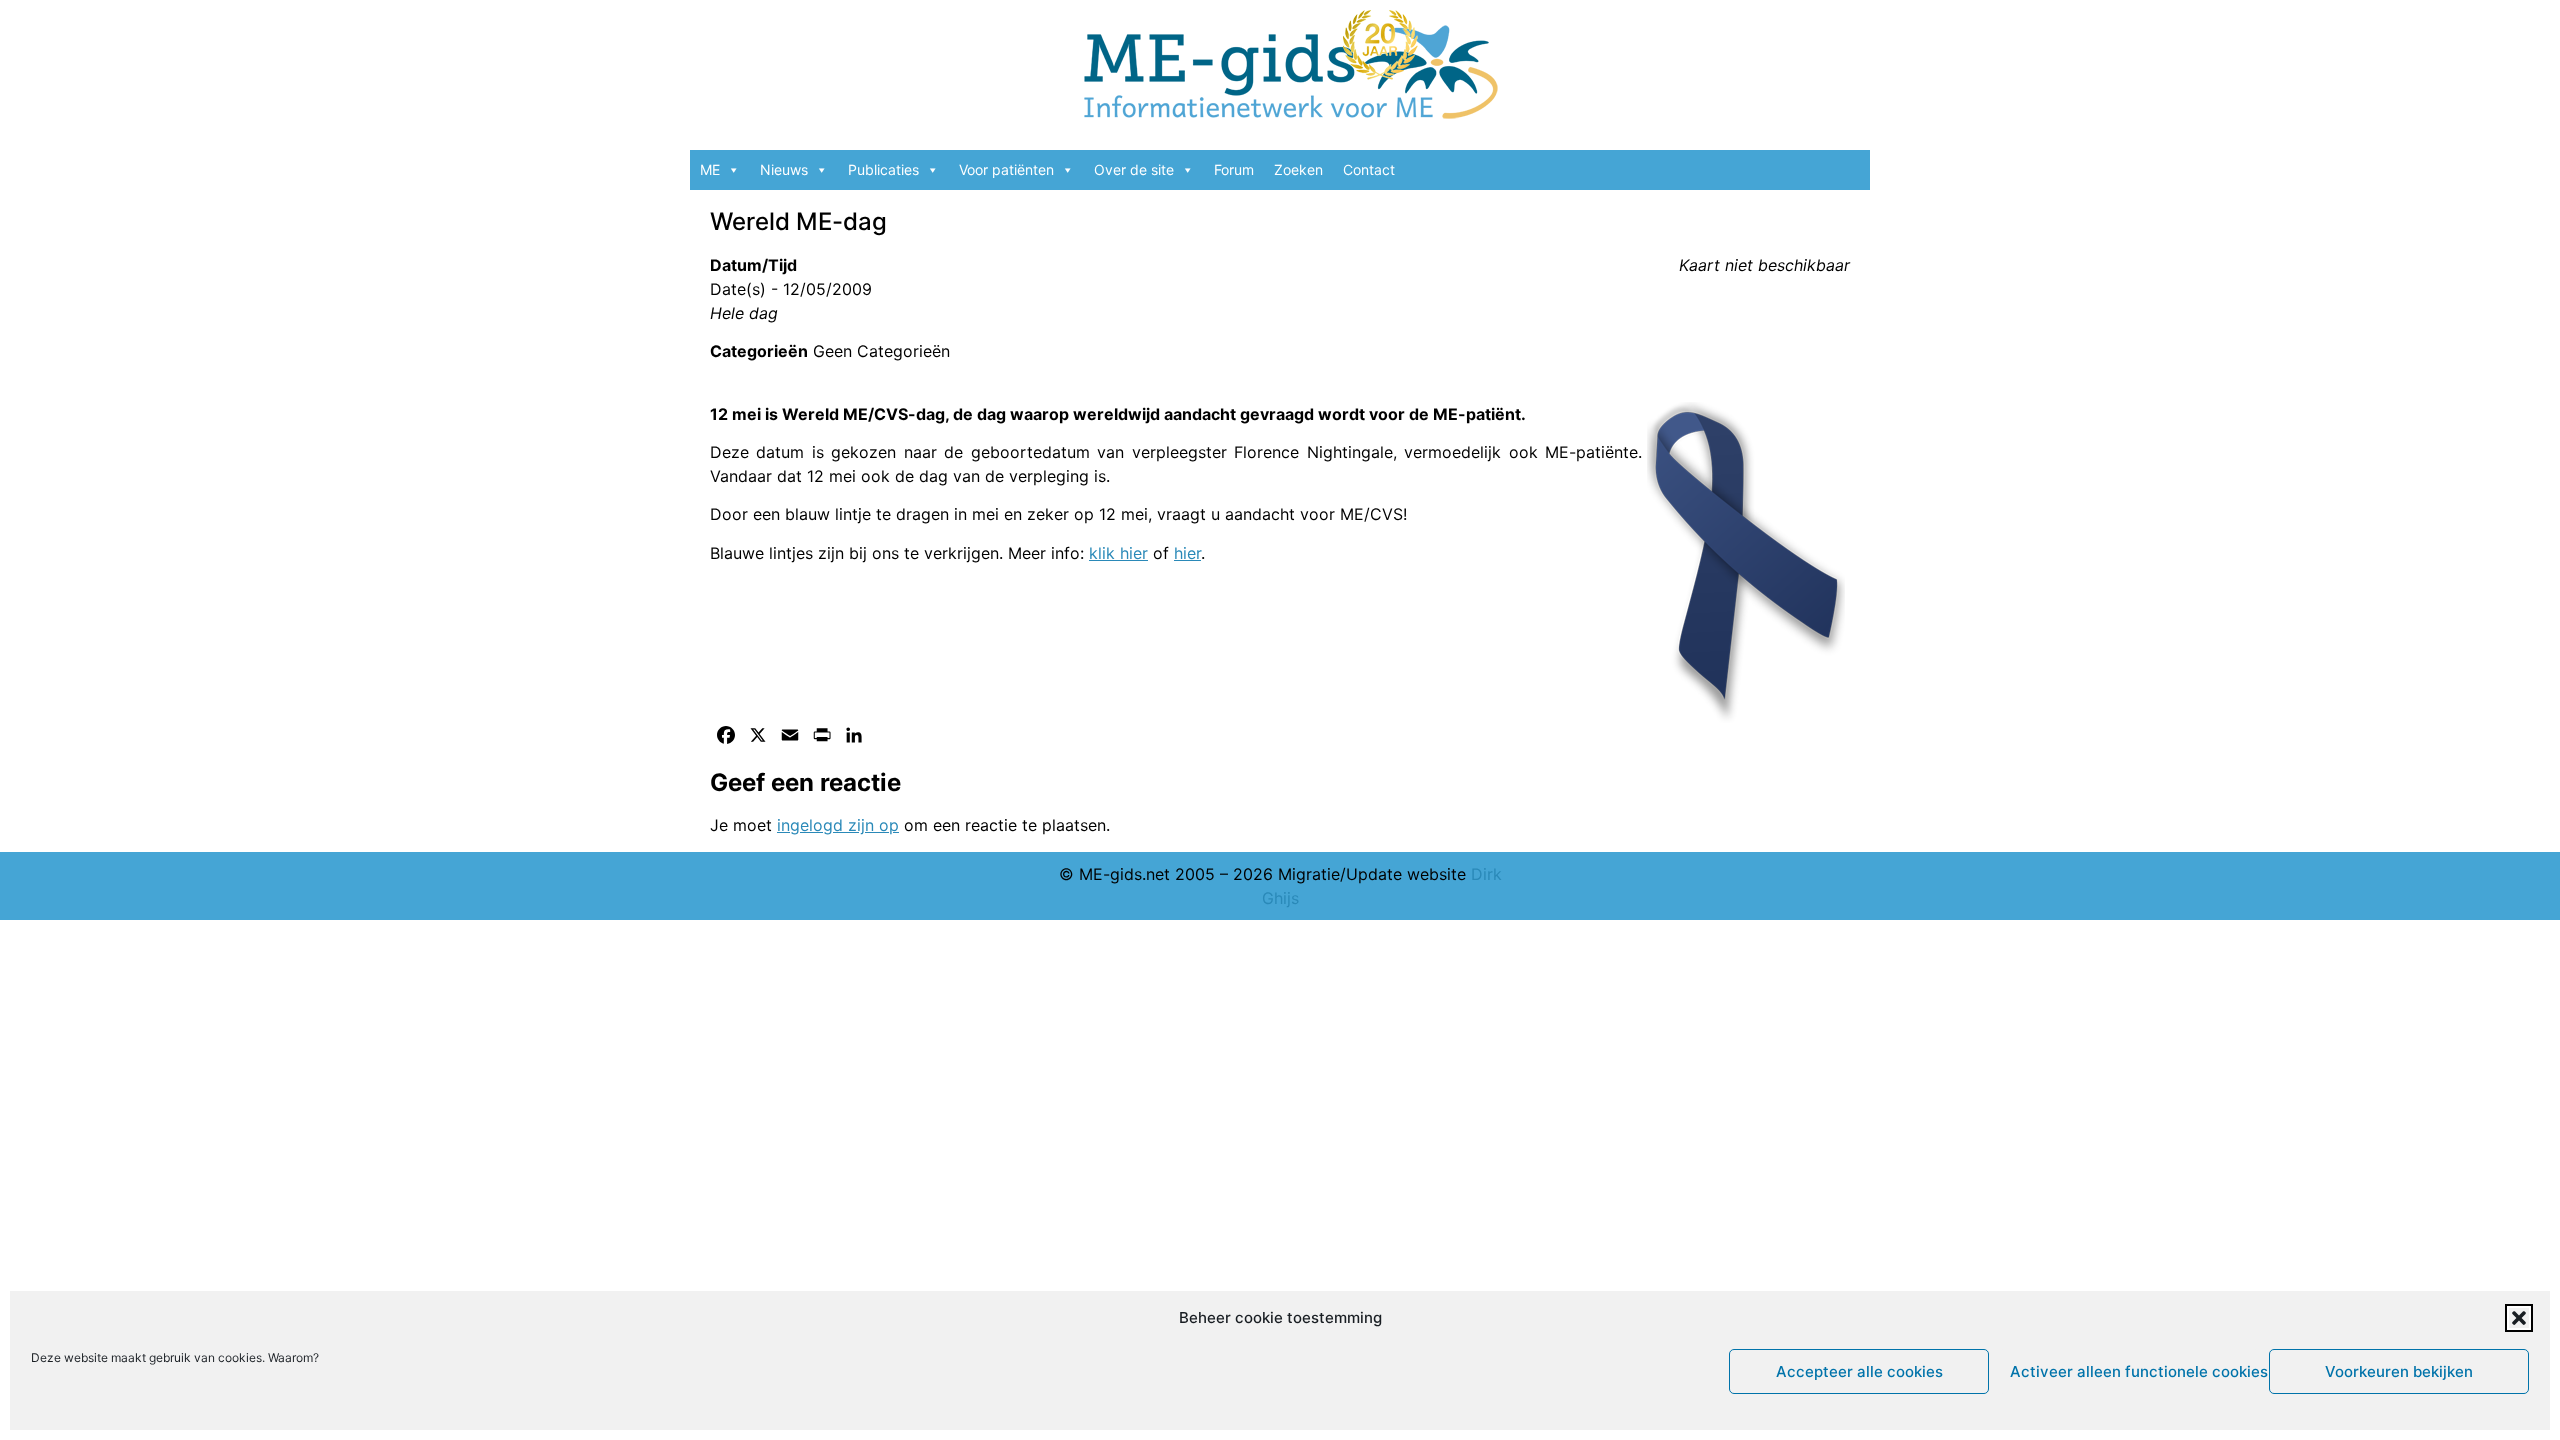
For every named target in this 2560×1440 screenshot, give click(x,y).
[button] (2519, 1318)
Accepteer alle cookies (1859, 1371)
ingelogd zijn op (838, 825)
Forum (1234, 169)
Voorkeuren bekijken (2399, 1371)
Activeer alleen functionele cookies (2134, 1371)
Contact (1369, 169)
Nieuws (784, 169)
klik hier (1118, 553)
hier (1187, 553)
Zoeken (1298, 169)
